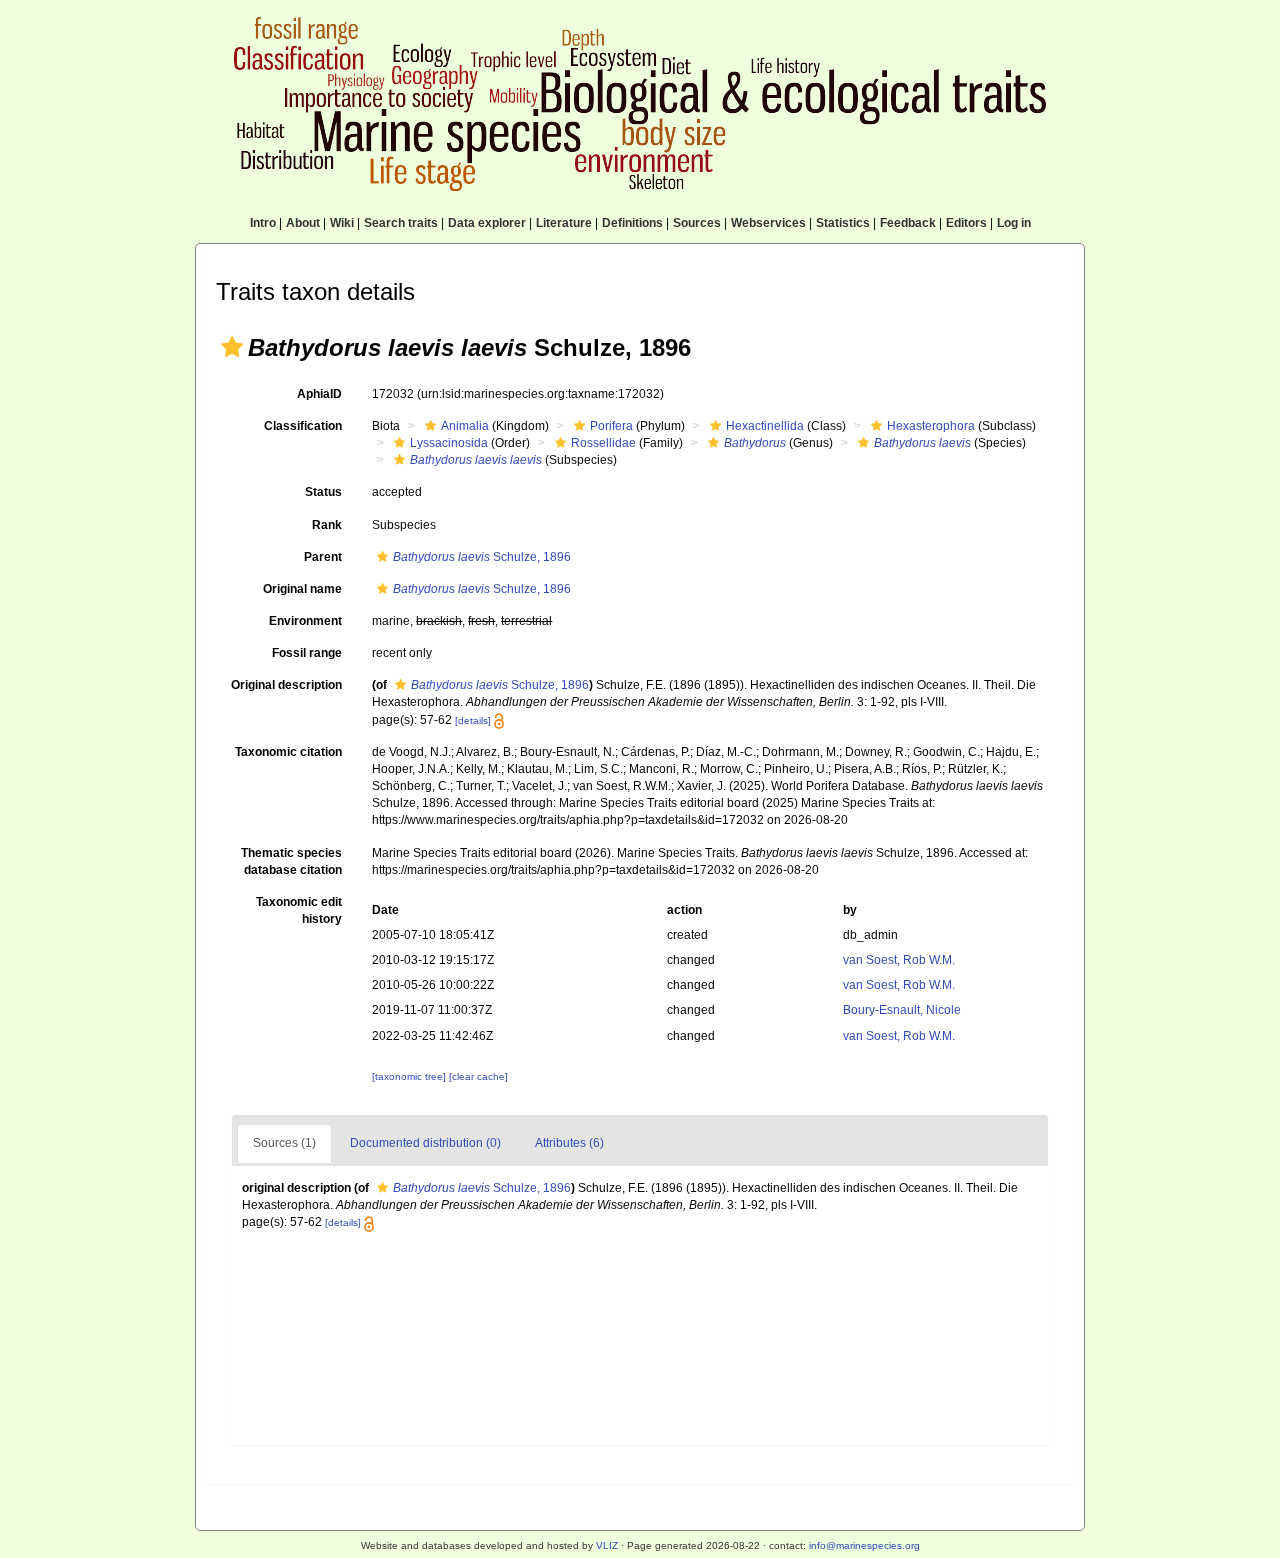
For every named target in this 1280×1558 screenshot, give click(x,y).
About (303, 223)
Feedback (908, 223)
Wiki (342, 223)
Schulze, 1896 (482, 557)
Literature (564, 223)
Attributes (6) (569, 1143)
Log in (1014, 223)
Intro (263, 223)
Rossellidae (603, 443)
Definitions (632, 223)
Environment (305, 621)
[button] (232, 347)
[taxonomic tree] (410, 1076)
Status (323, 492)
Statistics (843, 223)
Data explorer (487, 223)
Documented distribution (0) (425, 1143)
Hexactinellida (765, 426)
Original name (302, 589)
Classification (303, 426)
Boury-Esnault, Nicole (902, 1010)
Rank (327, 525)
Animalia (465, 426)
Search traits (401, 223)
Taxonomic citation (288, 752)
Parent (323, 557)
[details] (473, 720)
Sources (697, 223)
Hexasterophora (931, 426)
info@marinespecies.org (864, 1545)
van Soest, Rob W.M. (899, 960)
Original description (286, 685)
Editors (966, 223)
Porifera (611, 426)
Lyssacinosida (449, 443)
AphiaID (319, 394)
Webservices (768, 223)
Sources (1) (284, 1143)
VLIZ (607, 1545)
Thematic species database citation (291, 861)
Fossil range (307, 653)
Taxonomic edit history (299, 910)
